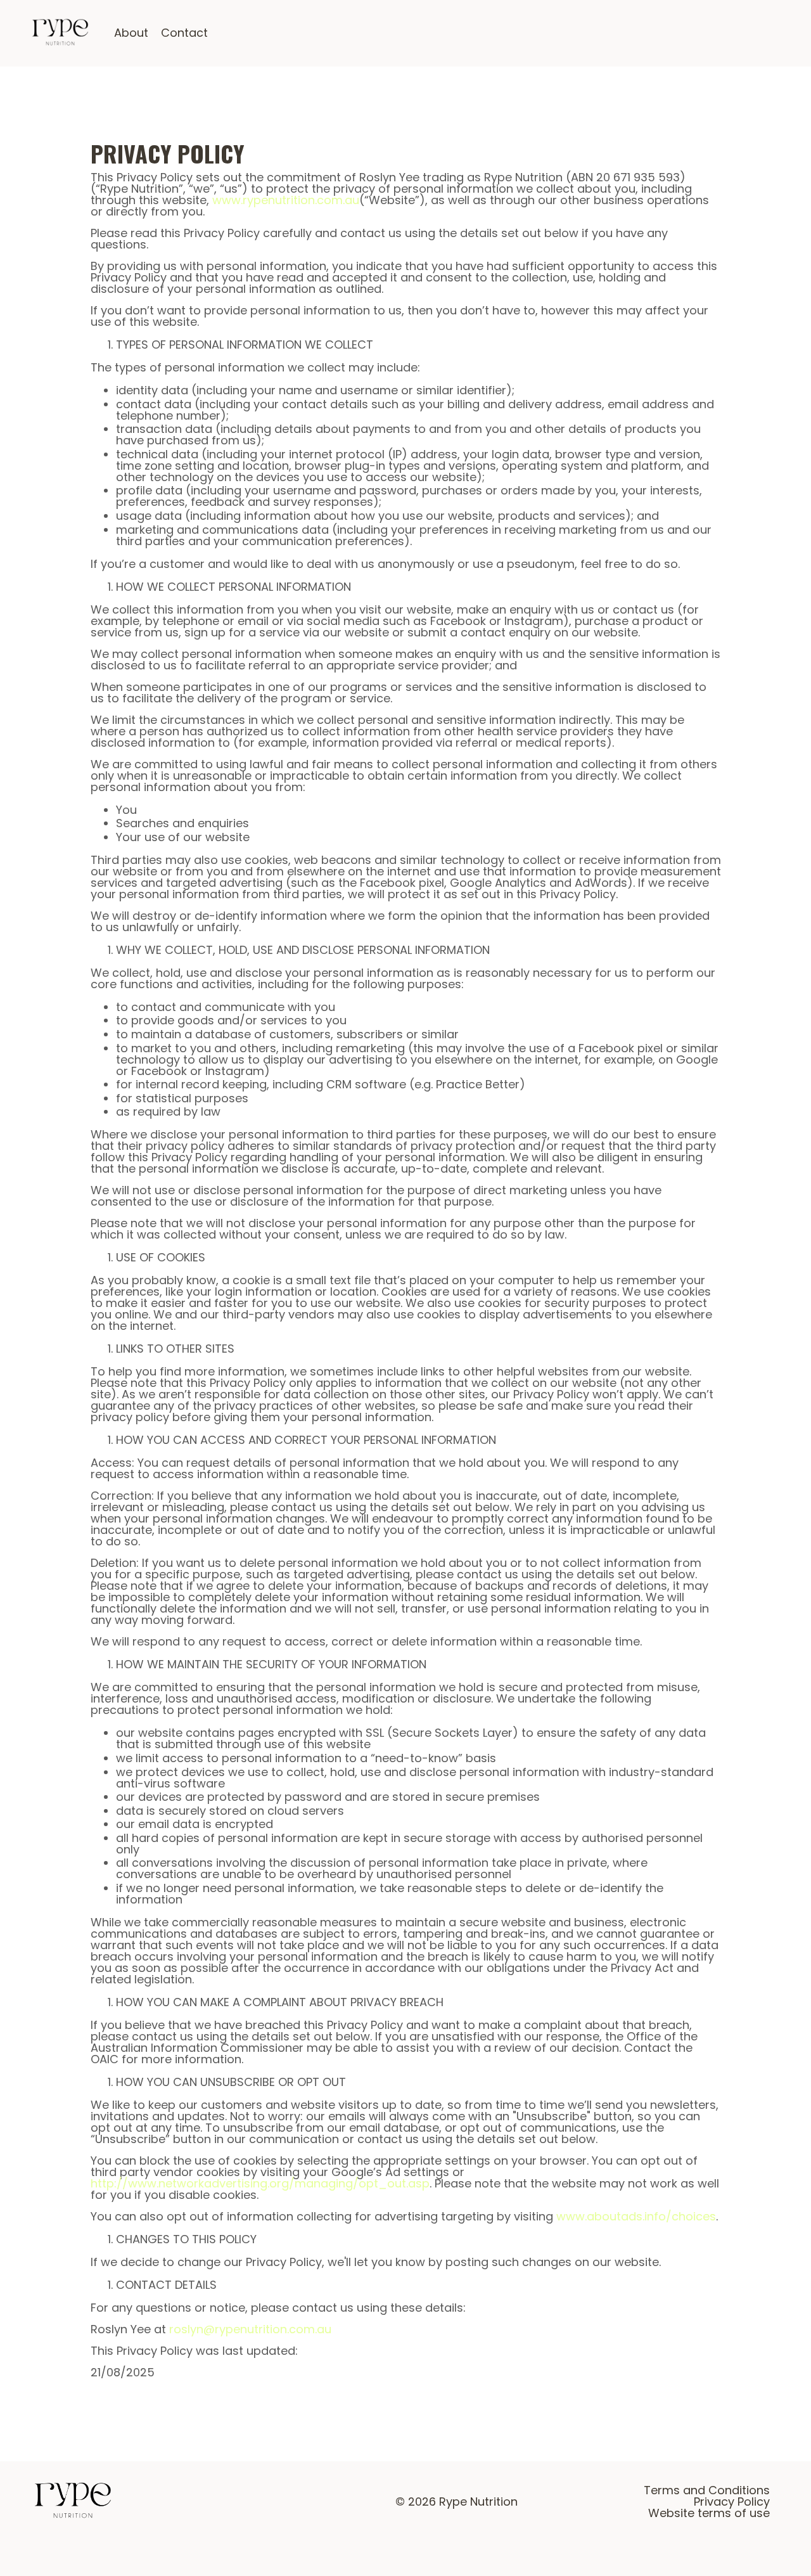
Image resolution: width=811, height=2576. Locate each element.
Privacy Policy (732, 2502)
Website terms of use (709, 2513)
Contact (184, 33)
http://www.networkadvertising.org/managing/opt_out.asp (260, 2183)
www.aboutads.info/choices (636, 2216)
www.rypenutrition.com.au (286, 200)
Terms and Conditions (707, 2490)
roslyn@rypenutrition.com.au (250, 2329)
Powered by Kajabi (746, 2546)
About (131, 33)
